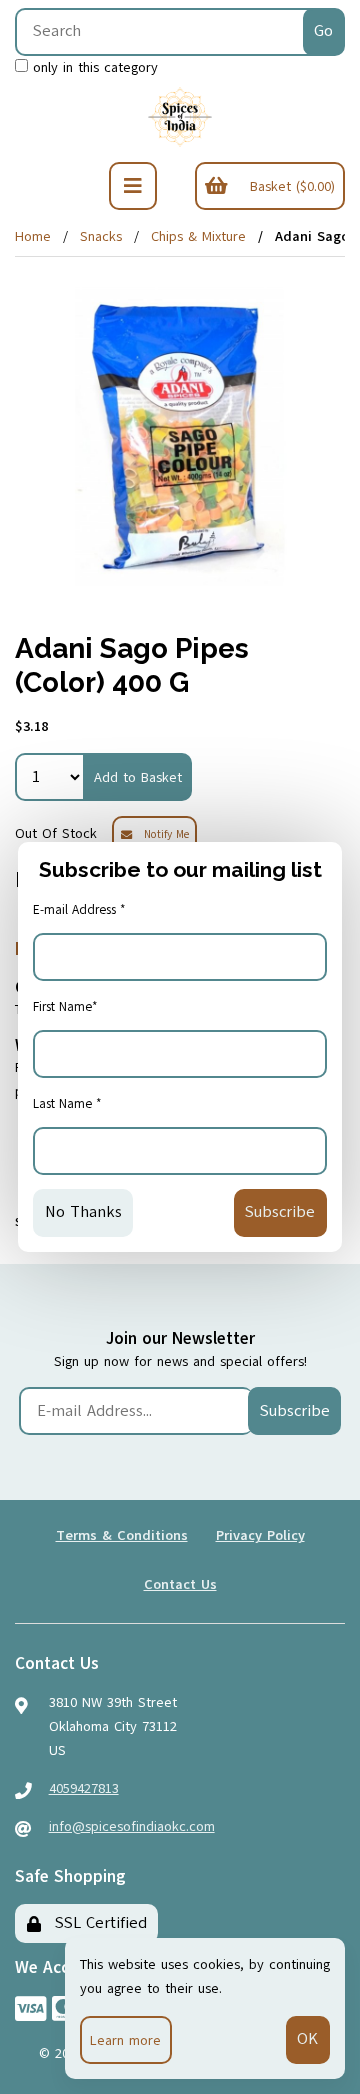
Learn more (125, 2040)
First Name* (65, 1007)
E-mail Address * (79, 910)
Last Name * (67, 1104)
